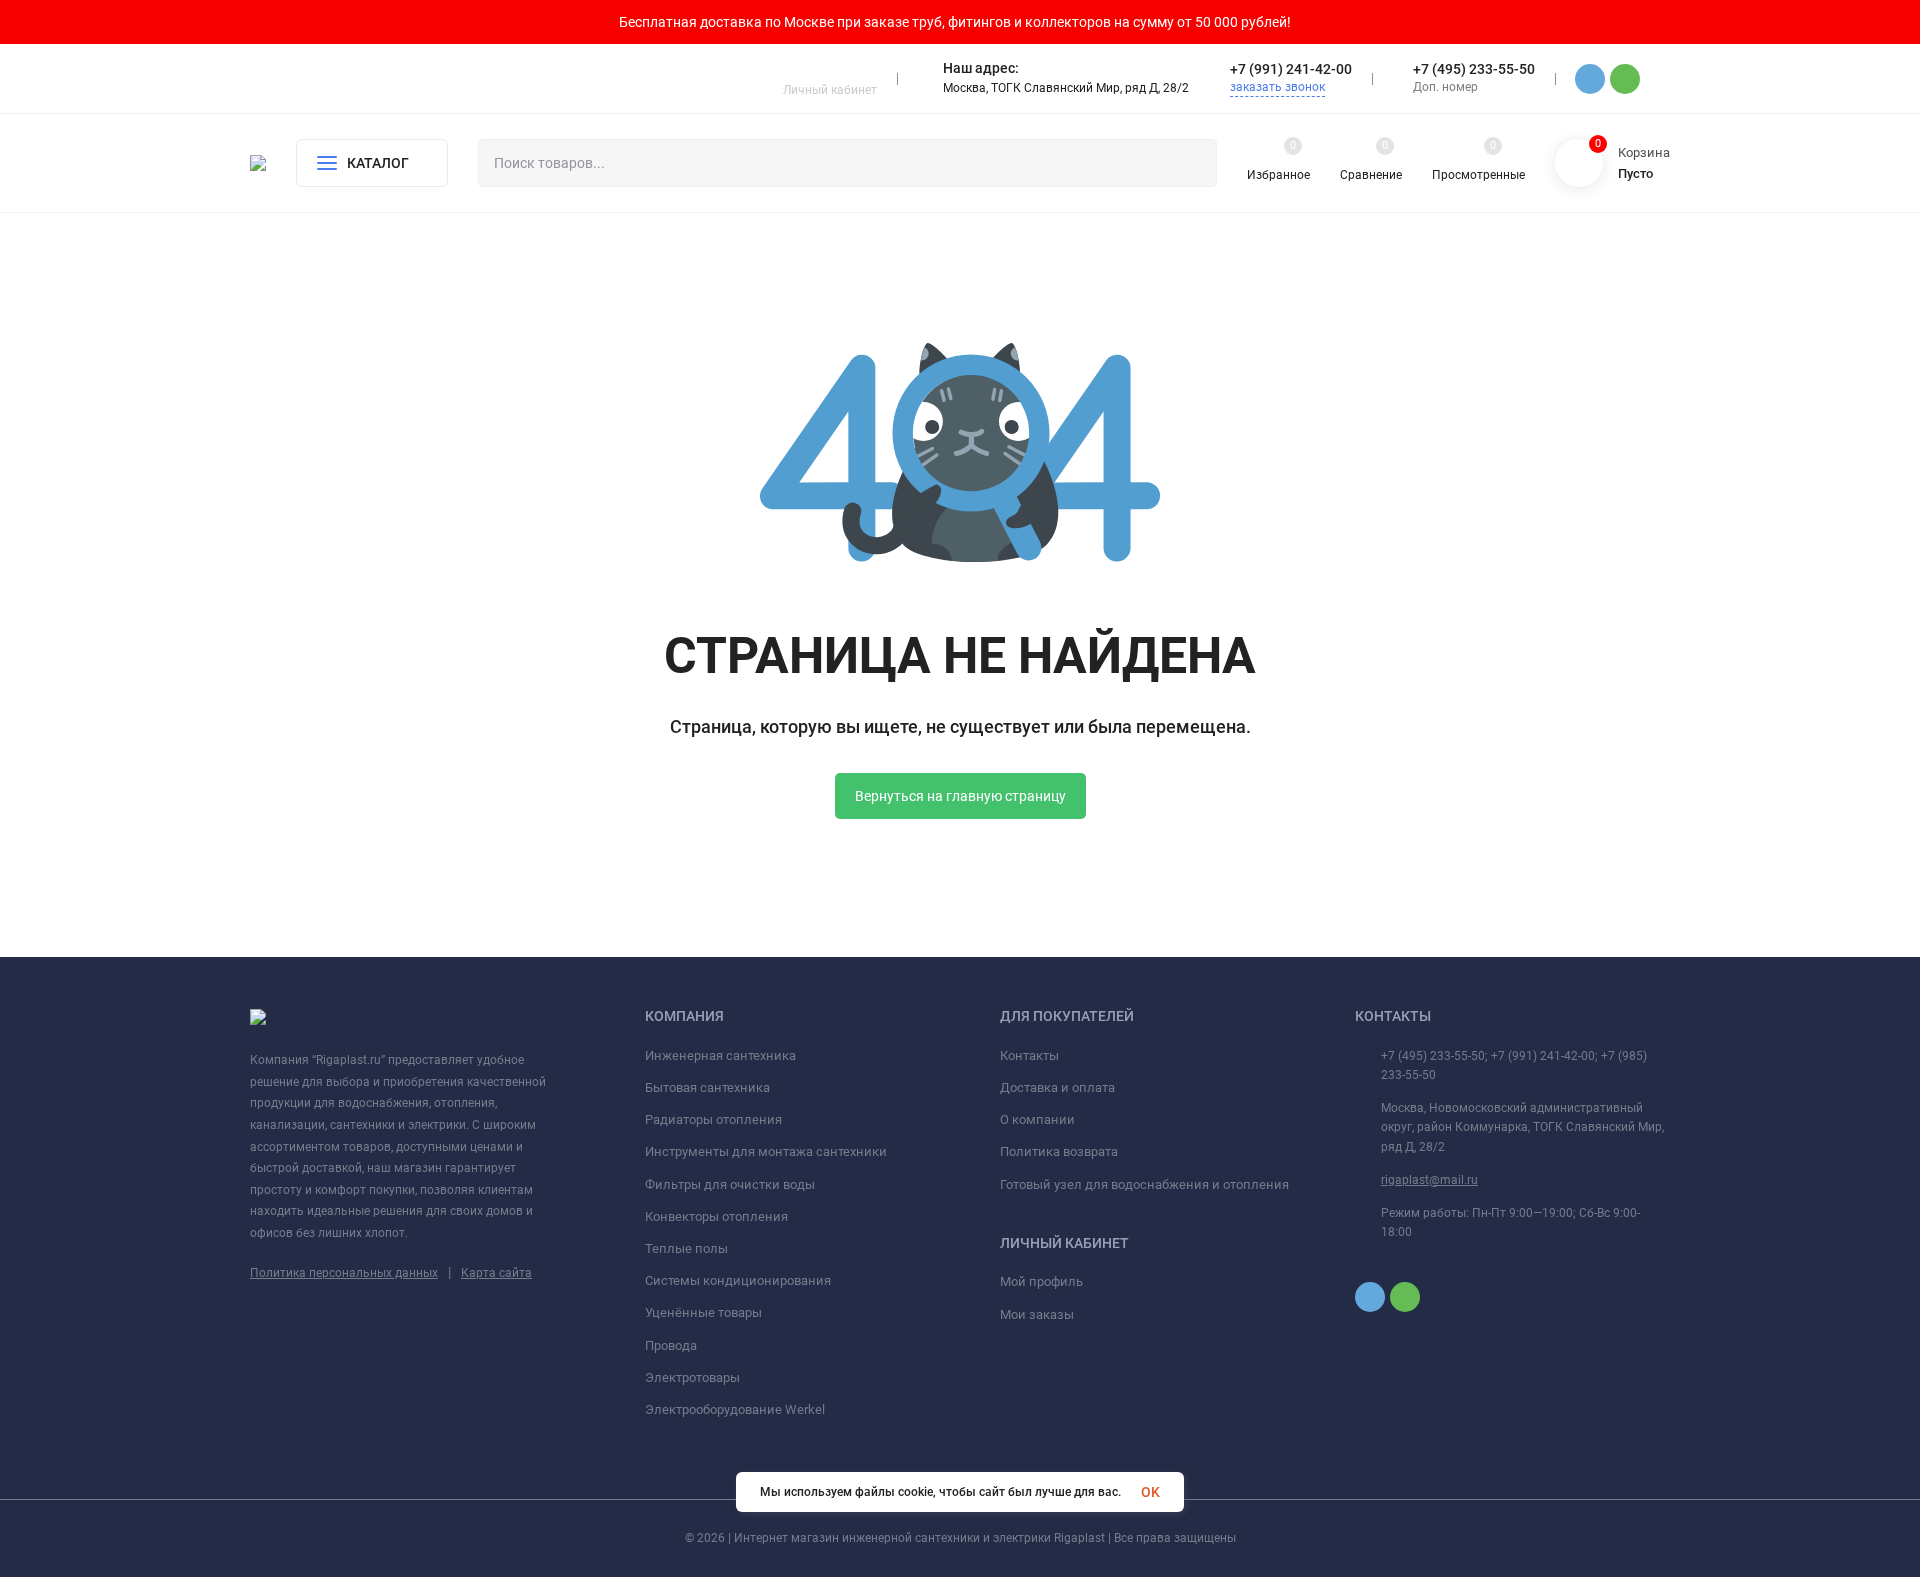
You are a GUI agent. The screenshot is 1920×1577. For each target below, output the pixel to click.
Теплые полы (686, 1248)
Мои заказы (1037, 1314)
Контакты (1029, 1055)
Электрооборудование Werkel (735, 1409)
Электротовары (692, 1377)
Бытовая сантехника (707, 1087)
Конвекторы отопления (716, 1216)
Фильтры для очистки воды (730, 1184)
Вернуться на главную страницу (960, 796)
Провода (671, 1345)
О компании (1037, 1119)
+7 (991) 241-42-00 (1291, 69)
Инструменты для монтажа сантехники (766, 1151)
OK (1150, 1492)
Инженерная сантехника (720, 1055)
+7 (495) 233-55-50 (1474, 69)
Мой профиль (1041, 1281)
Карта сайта (496, 1273)
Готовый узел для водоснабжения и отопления (1144, 1184)
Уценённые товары (703, 1312)
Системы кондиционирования (738, 1280)
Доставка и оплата (1057, 1087)
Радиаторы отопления (713, 1119)
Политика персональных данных (344, 1273)
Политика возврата (1059, 1151)
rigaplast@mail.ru (1429, 1180)
